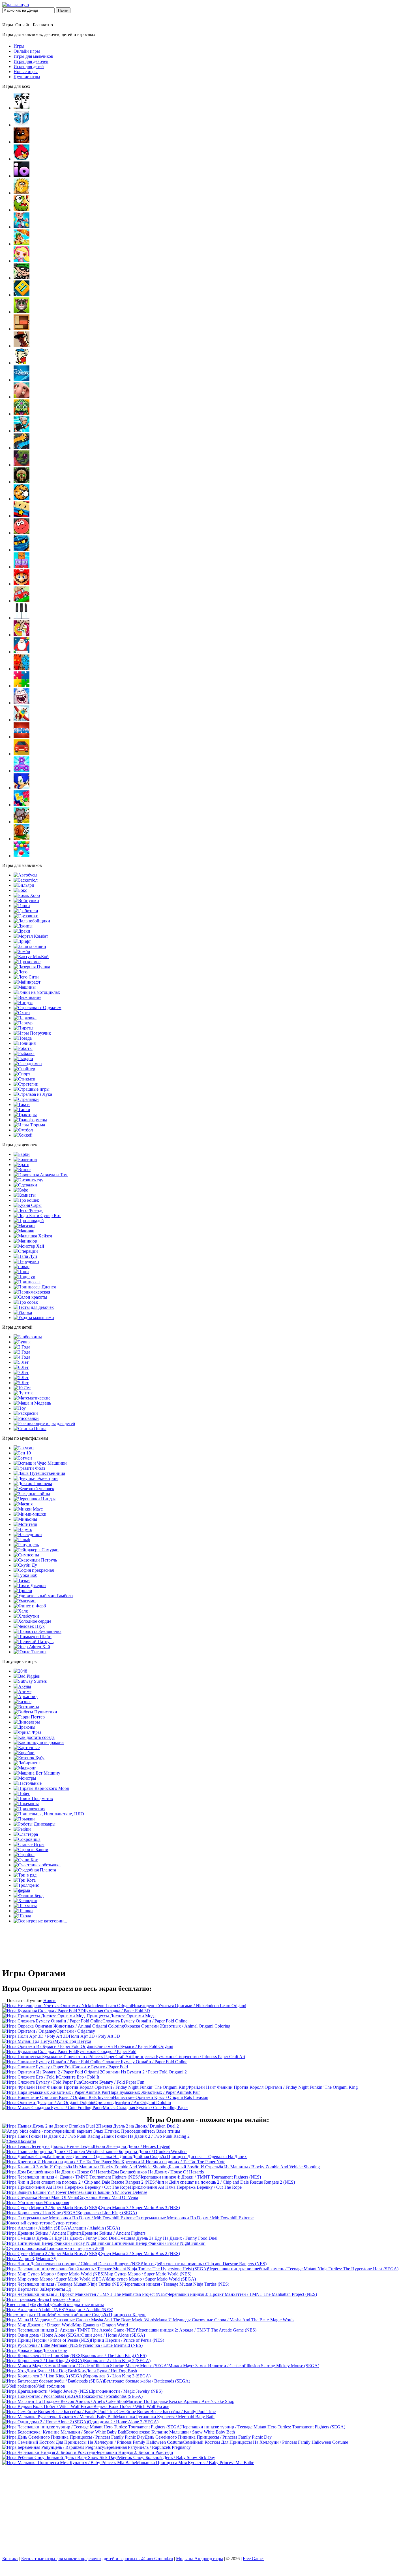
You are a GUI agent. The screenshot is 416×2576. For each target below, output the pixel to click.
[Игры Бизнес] (22, 1702)
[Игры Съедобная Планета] (35, 1870)
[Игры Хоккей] (23, 1135)
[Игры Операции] (26, 1251)
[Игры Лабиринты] (27, 1763)
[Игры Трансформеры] (30, 1120)
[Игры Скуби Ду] (25, 1565)
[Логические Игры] (22, 567)
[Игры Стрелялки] (26, 1099)
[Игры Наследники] (28, 1534)
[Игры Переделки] (26, 1261)
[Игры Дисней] (22, 380)
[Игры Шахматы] (25, 1906)
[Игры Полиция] (25, 1043)
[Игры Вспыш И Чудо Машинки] (40, 1463)
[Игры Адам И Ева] (22, 193)
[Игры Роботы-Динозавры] (35, 1824)
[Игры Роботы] (23, 1048)
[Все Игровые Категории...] (40, 1921)
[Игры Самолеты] (22, 720)
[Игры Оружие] (37, 1008)
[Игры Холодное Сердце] (32, 1621)
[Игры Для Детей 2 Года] (22, 1347)
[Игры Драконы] (24, 1727)
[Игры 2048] (20, 1671)
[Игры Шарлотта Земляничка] (37, 1631)
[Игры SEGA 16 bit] (22, 737)
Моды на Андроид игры (200, 2559)
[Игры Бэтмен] (23, 1458)
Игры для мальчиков (33, 56)
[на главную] (16, 5)
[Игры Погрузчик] (32, 1033)
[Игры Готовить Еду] (28, 1180)
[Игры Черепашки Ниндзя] (35, 1499)
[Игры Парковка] (25, 1018)
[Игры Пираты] (23, 1028)
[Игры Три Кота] (25, 1880)
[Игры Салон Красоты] (30, 1297)
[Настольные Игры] (28, 1783)
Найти (63, 10)
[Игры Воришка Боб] (22, 278)
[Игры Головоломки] (22, 329)
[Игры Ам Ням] (22, 210)
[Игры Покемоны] (26, 1804)
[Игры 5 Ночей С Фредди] (22, 142)
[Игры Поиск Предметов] (33, 1798)
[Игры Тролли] (23, 1591)
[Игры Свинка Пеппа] (30, 1429)
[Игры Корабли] (24, 1753)
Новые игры (26, 72)
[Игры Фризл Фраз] (27, 1732)
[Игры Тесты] (34, 1307)
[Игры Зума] (22, 414)
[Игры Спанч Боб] (25, 1575)
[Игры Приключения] (29, 1809)
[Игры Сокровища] (27, 1839)
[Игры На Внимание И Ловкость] (22, 635)
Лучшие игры (27, 77)
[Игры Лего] (21, 972)
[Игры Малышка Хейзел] (33, 1236)
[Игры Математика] (32, 1398)
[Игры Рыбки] (22, 1829)
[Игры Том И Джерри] (30, 1585)
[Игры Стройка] (24, 1855)
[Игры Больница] (25, 1159)
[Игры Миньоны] (25, 1519)
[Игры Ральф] (22, 1540)
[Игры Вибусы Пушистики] (35, 1712)
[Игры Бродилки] (22, 244)
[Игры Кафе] (21, 1190)
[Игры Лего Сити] (26, 977)
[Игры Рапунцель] (26, 1545)
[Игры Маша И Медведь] (32, 1403)
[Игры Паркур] (23, 1023)
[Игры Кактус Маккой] (31, 957)
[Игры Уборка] (23, 1312)
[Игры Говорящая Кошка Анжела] (41, 1175)
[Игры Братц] (22, 1164)
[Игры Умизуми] (25, 1601)
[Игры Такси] (22, 1104)
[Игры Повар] (22, 1266)
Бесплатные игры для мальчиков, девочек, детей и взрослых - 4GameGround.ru (97, 2559)
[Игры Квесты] (22, 482)
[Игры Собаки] (26, 1302)
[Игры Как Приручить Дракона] (39, 1742)
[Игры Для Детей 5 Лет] (21, 1362)
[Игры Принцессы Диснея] (35, 1287)
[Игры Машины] (25, 987)
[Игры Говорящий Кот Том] (22, 312)
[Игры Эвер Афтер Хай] (32, 1647)
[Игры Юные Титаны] (30, 1652)
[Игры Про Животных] (22, 397)
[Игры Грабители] (26, 911)
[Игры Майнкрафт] (27, 982)
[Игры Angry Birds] (22, 159)
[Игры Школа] (22, 1916)
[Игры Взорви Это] (22, 261)
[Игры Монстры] (25, 1778)
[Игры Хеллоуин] (25, 1900)
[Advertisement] (208, 2512)
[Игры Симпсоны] (26, 1555)
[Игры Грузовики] (26, 916)
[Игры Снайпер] (24, 1069)
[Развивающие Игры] (44, 1423)
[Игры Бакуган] (24, 1448)
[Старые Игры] (29, 1844)
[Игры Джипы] (23, 926)
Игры (19, 46)
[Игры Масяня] (23, 1504)
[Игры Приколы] (22, 703)
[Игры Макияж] (24, 1231)
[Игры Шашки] (23, 1911)
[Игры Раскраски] (26, 1413)
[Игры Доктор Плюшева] (33, 1483)
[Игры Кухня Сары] (28, 1205)
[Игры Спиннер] (22, 771)
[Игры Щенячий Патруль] (34, 1642)
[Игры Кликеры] (22, 499)
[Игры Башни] (31, 1849)
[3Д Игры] (22, 125)
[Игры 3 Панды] (22, 108)
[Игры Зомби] (22, 951)
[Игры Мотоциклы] (37, 992)
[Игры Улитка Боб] (22, 839)
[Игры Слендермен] (28, 1064)
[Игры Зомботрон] (22, 465)
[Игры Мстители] (25, 1524)
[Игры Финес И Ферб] (30, 1606)
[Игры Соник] (22, 788)
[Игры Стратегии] (26, 1084)
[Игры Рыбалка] (24, 1053)
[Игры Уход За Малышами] (34, 1317)
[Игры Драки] (22, 931)
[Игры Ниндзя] (23, 1002)
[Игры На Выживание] (27, 997)
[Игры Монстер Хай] (29, 1246)
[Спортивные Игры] (22, 1074)
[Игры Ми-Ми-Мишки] (30, 1514)
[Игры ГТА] (22, 346)
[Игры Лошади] (29, 1221)
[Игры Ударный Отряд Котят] (22, 822)
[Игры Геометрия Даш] (22, 295)
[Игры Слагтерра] (26, 1834)
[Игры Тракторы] (25, 1115)
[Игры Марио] (22, 584)
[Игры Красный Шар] (22, 533)
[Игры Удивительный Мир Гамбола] (43, 1596)
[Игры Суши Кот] (26, 1860)
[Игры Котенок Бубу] (29, 1758)
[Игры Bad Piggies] (27, 1676)
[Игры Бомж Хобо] (27, 895)
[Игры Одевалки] (25, 1185)
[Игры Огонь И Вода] (22, 669)
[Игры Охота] (22, 1013)
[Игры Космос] (27, 962)
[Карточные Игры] (27, 1748)
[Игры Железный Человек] (34, 1489)
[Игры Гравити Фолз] (29, 1468)
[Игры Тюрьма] (29, 1125)
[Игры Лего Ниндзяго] (22, 550)
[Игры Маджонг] (25, 1768)
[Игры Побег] (22, 1793)
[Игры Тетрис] (22, 805)
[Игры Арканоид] (26, 1697)
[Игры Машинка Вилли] (22, 601)
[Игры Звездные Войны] (32, 1494)
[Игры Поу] (20, 1408)
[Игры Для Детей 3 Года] (22, 1352)
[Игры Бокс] (20, 890)
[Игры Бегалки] (22, 227)
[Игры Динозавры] (27, 1722)
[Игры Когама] (22, 516)
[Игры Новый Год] (22, 652)
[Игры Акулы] (22, 1686)
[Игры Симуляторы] (22, 754)
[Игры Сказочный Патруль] (35, 1560)
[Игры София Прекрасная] (34, 1570)
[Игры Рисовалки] (26, 1418)
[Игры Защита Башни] (30, 946)
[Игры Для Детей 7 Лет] (21, 1372)
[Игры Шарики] (22, 856)
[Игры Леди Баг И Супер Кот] (37, 1215)
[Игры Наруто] (23, 1529)
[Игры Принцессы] (27, 1282)
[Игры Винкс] (22, 1170)
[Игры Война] (26, 900)
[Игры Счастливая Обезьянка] (37, 1865)
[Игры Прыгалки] (24, 1819)
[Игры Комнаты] (25, 1195)
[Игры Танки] (22, 1110)
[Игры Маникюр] (25, 1241)
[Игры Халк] (21, 1611)
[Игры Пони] (21, 1272)
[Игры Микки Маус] (28, 1509)
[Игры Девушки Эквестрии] (36, 1478)
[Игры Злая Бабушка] (22, 431)
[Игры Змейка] (22, 448)
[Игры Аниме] (22, 1691)
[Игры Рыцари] (23, 1059)
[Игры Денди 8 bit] (22, 363)
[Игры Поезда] (23, 1038)
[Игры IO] (22, 176)
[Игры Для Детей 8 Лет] (21, 1378)
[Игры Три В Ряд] (25, 1875)
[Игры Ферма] (22, 1890)
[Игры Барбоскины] (28, 1337)
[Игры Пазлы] (22, 686)
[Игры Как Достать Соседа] (34, 1737)
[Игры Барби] (22, 1154)
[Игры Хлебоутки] (26, 1616)
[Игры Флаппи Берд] (29, 1895)
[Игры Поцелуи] (24, 1277)
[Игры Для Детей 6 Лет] (21, 1367)
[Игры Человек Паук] (29, 1626)
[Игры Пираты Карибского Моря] (41, 1788)
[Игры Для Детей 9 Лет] (21, 1383)
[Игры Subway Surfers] (30, 1681)
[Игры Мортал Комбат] (31, 936)
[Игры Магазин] (24, 1226)
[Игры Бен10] (22, 1453)
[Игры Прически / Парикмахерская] (32, 1292)
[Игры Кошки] (26, 1200)
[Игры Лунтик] (23, 1393)
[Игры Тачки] (22, 1580)
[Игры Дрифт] (22, 941)
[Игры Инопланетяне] (49, 1814)
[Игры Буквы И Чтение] (22, 1342)
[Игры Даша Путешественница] (39, 1473)
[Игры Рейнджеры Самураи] (36, 1550)
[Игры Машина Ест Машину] (37, 1773)
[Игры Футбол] (23, 1130)
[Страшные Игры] (32, 1089)
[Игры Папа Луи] (25, 1256)
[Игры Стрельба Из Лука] (33, 1094)
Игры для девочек (31, 61)
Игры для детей (29, 66)
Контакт (10, 2559)
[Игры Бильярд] (24, 885)
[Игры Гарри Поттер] (29, 1717)
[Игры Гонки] (22, 906)
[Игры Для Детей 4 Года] (22, 1357)
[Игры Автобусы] (25, 875)
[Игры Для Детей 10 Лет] (22, 1388)
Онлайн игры (27, 51)
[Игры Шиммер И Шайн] (33, 1636)
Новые (50, 2000)
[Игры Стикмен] (24, 1079)
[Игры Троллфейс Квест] (26, 1885)
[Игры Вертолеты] (26, 1707)
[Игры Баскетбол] (26, 880)
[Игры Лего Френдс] (28, 1210)
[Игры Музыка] (22, 618)
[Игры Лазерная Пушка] (32, 967)
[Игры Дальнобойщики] (32, 921)
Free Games (254, 2559)
